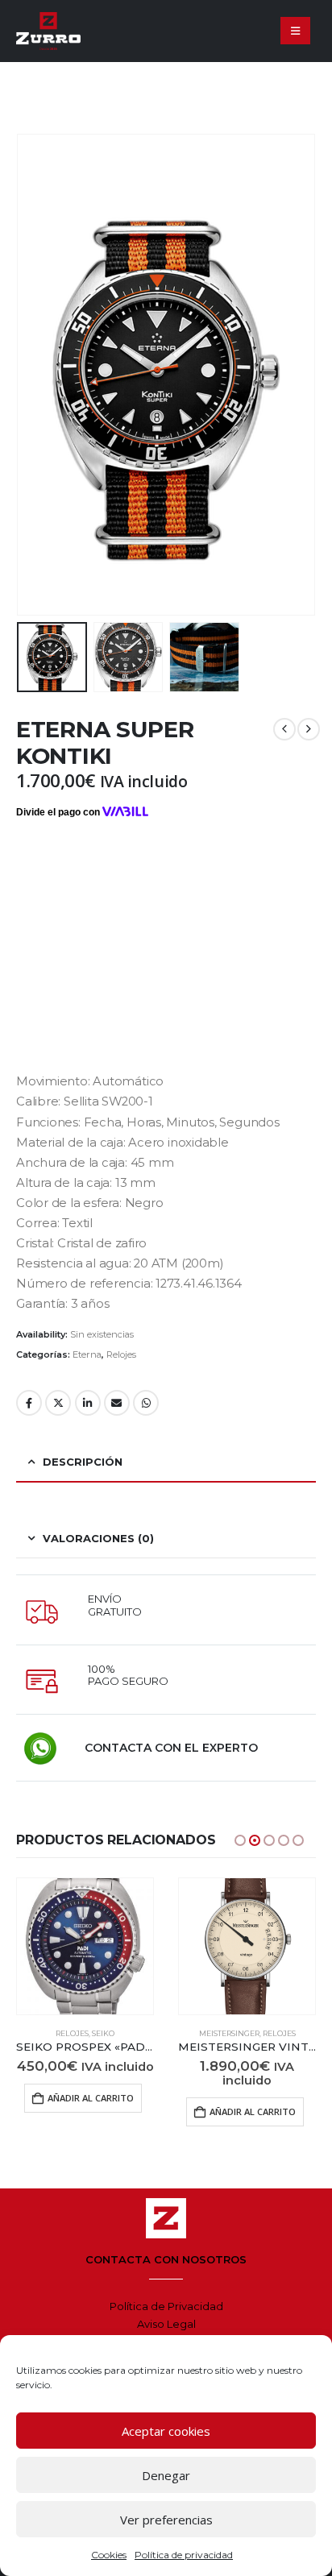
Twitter (58, 1403)
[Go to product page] (85, 1946)
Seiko (103, 2033)
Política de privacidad (184, 2555)
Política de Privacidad (166, 2306)
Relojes (121, 1354)
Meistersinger (229, 2033)
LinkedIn (88, 1403)
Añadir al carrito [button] (91, 2098)
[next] (309, 729)
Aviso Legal (166, 2324)
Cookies (109, 2555)
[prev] (284, 729)
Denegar (166, 2475)
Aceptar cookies (166, 2431)
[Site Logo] (48, 31)
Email (117, 1403)
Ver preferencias (166, 2520)
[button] (295, 31)
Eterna (87, 1354)
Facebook (29, 1403)
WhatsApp (146, 1403)
